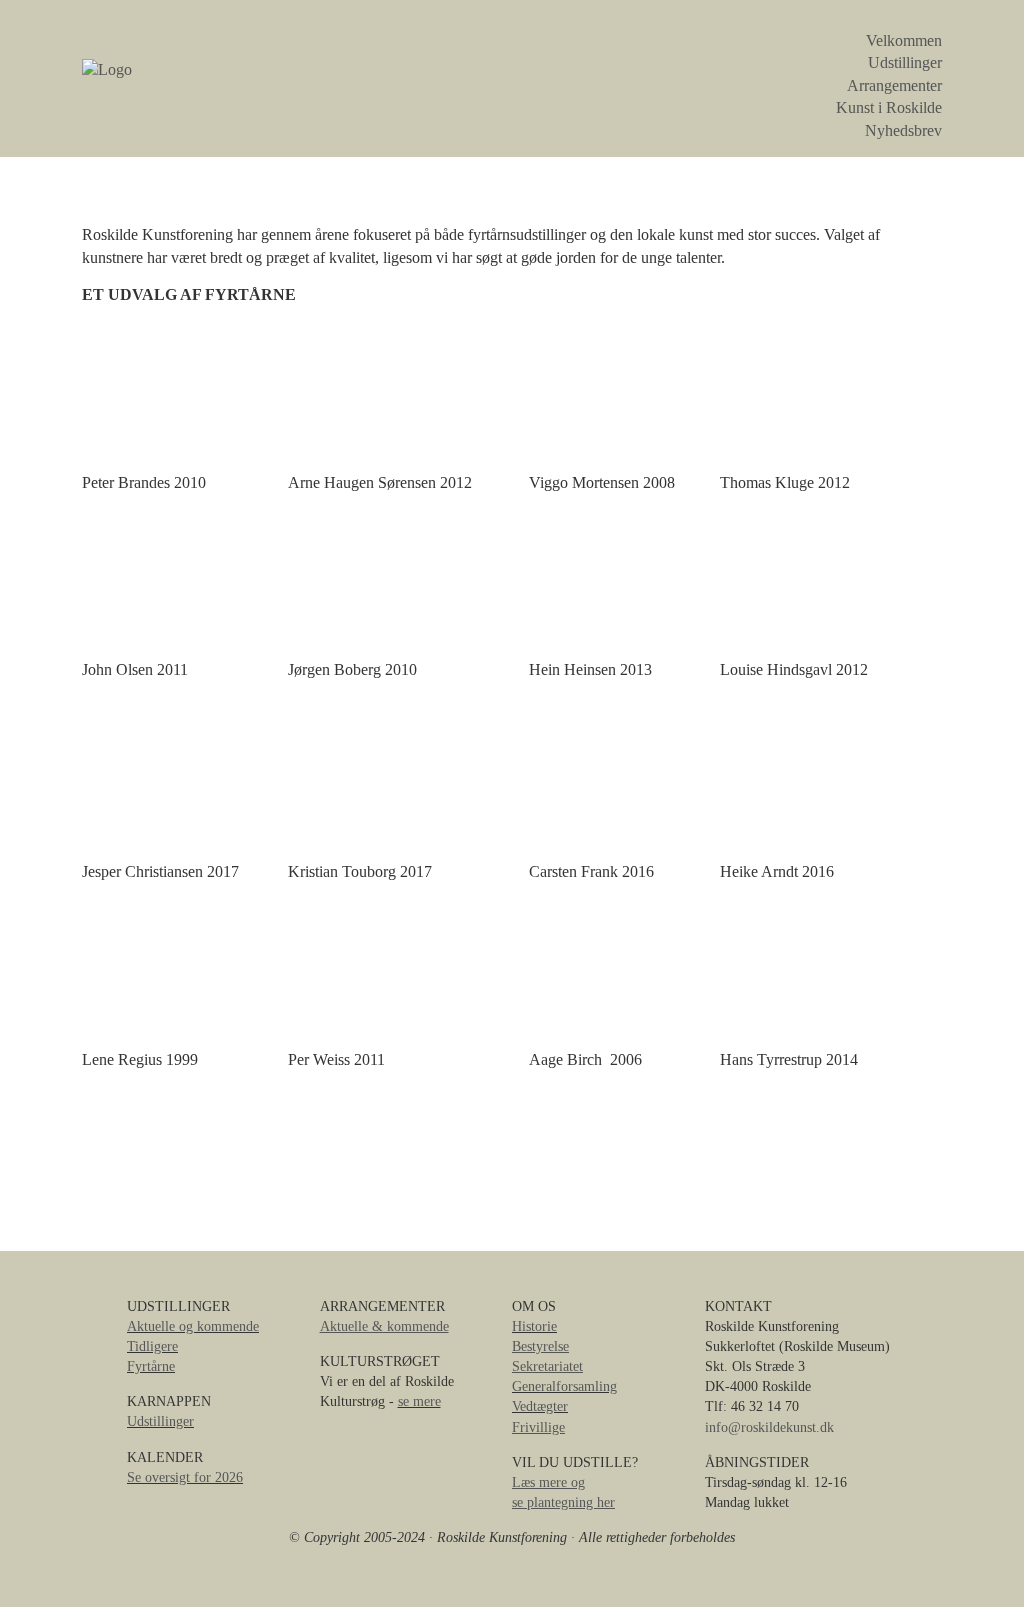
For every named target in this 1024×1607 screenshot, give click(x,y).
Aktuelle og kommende (193, 1326)
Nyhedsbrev (903, 130)
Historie (534, 1326)
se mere (419, 1401)
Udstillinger (905, 62)
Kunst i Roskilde (889, 107)
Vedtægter (540, 1406)
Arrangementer (894, 85)
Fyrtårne (151, 1366)
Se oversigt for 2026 (185, 1477)
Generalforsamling (564, 1386)
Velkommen (904, 40)
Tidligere (152, 1346)
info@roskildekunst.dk (769, 1427)
